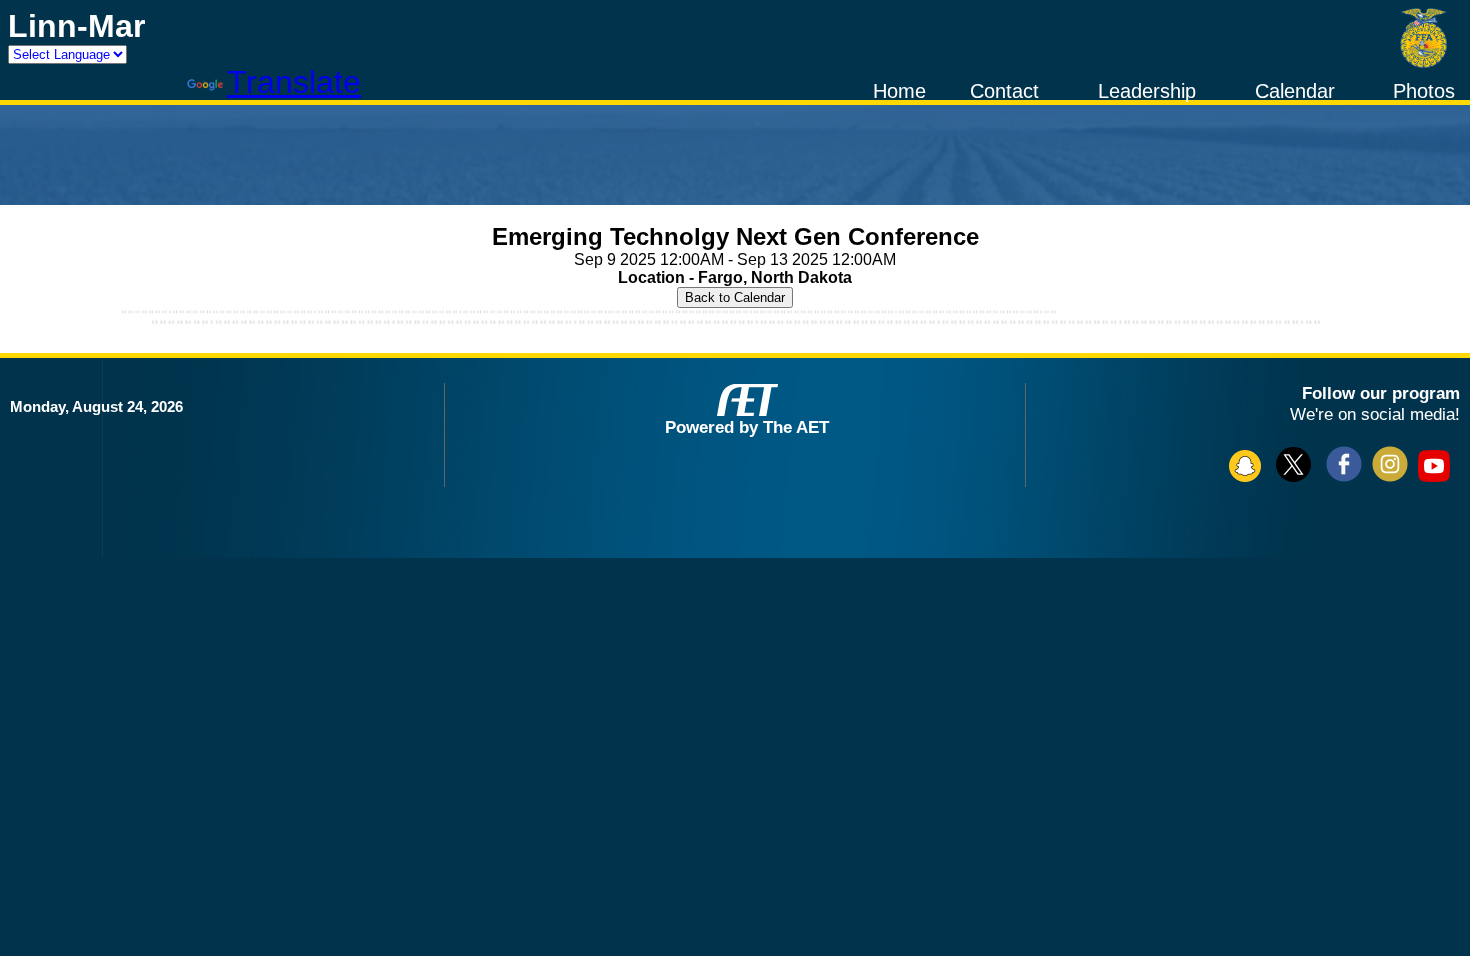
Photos (1424, 91)
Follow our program (1381, 393)
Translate (294, 82)
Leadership (1147, 91)
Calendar (1295, 91)
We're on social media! (1375, 414)
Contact (1004, 91)
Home (899, 91)
